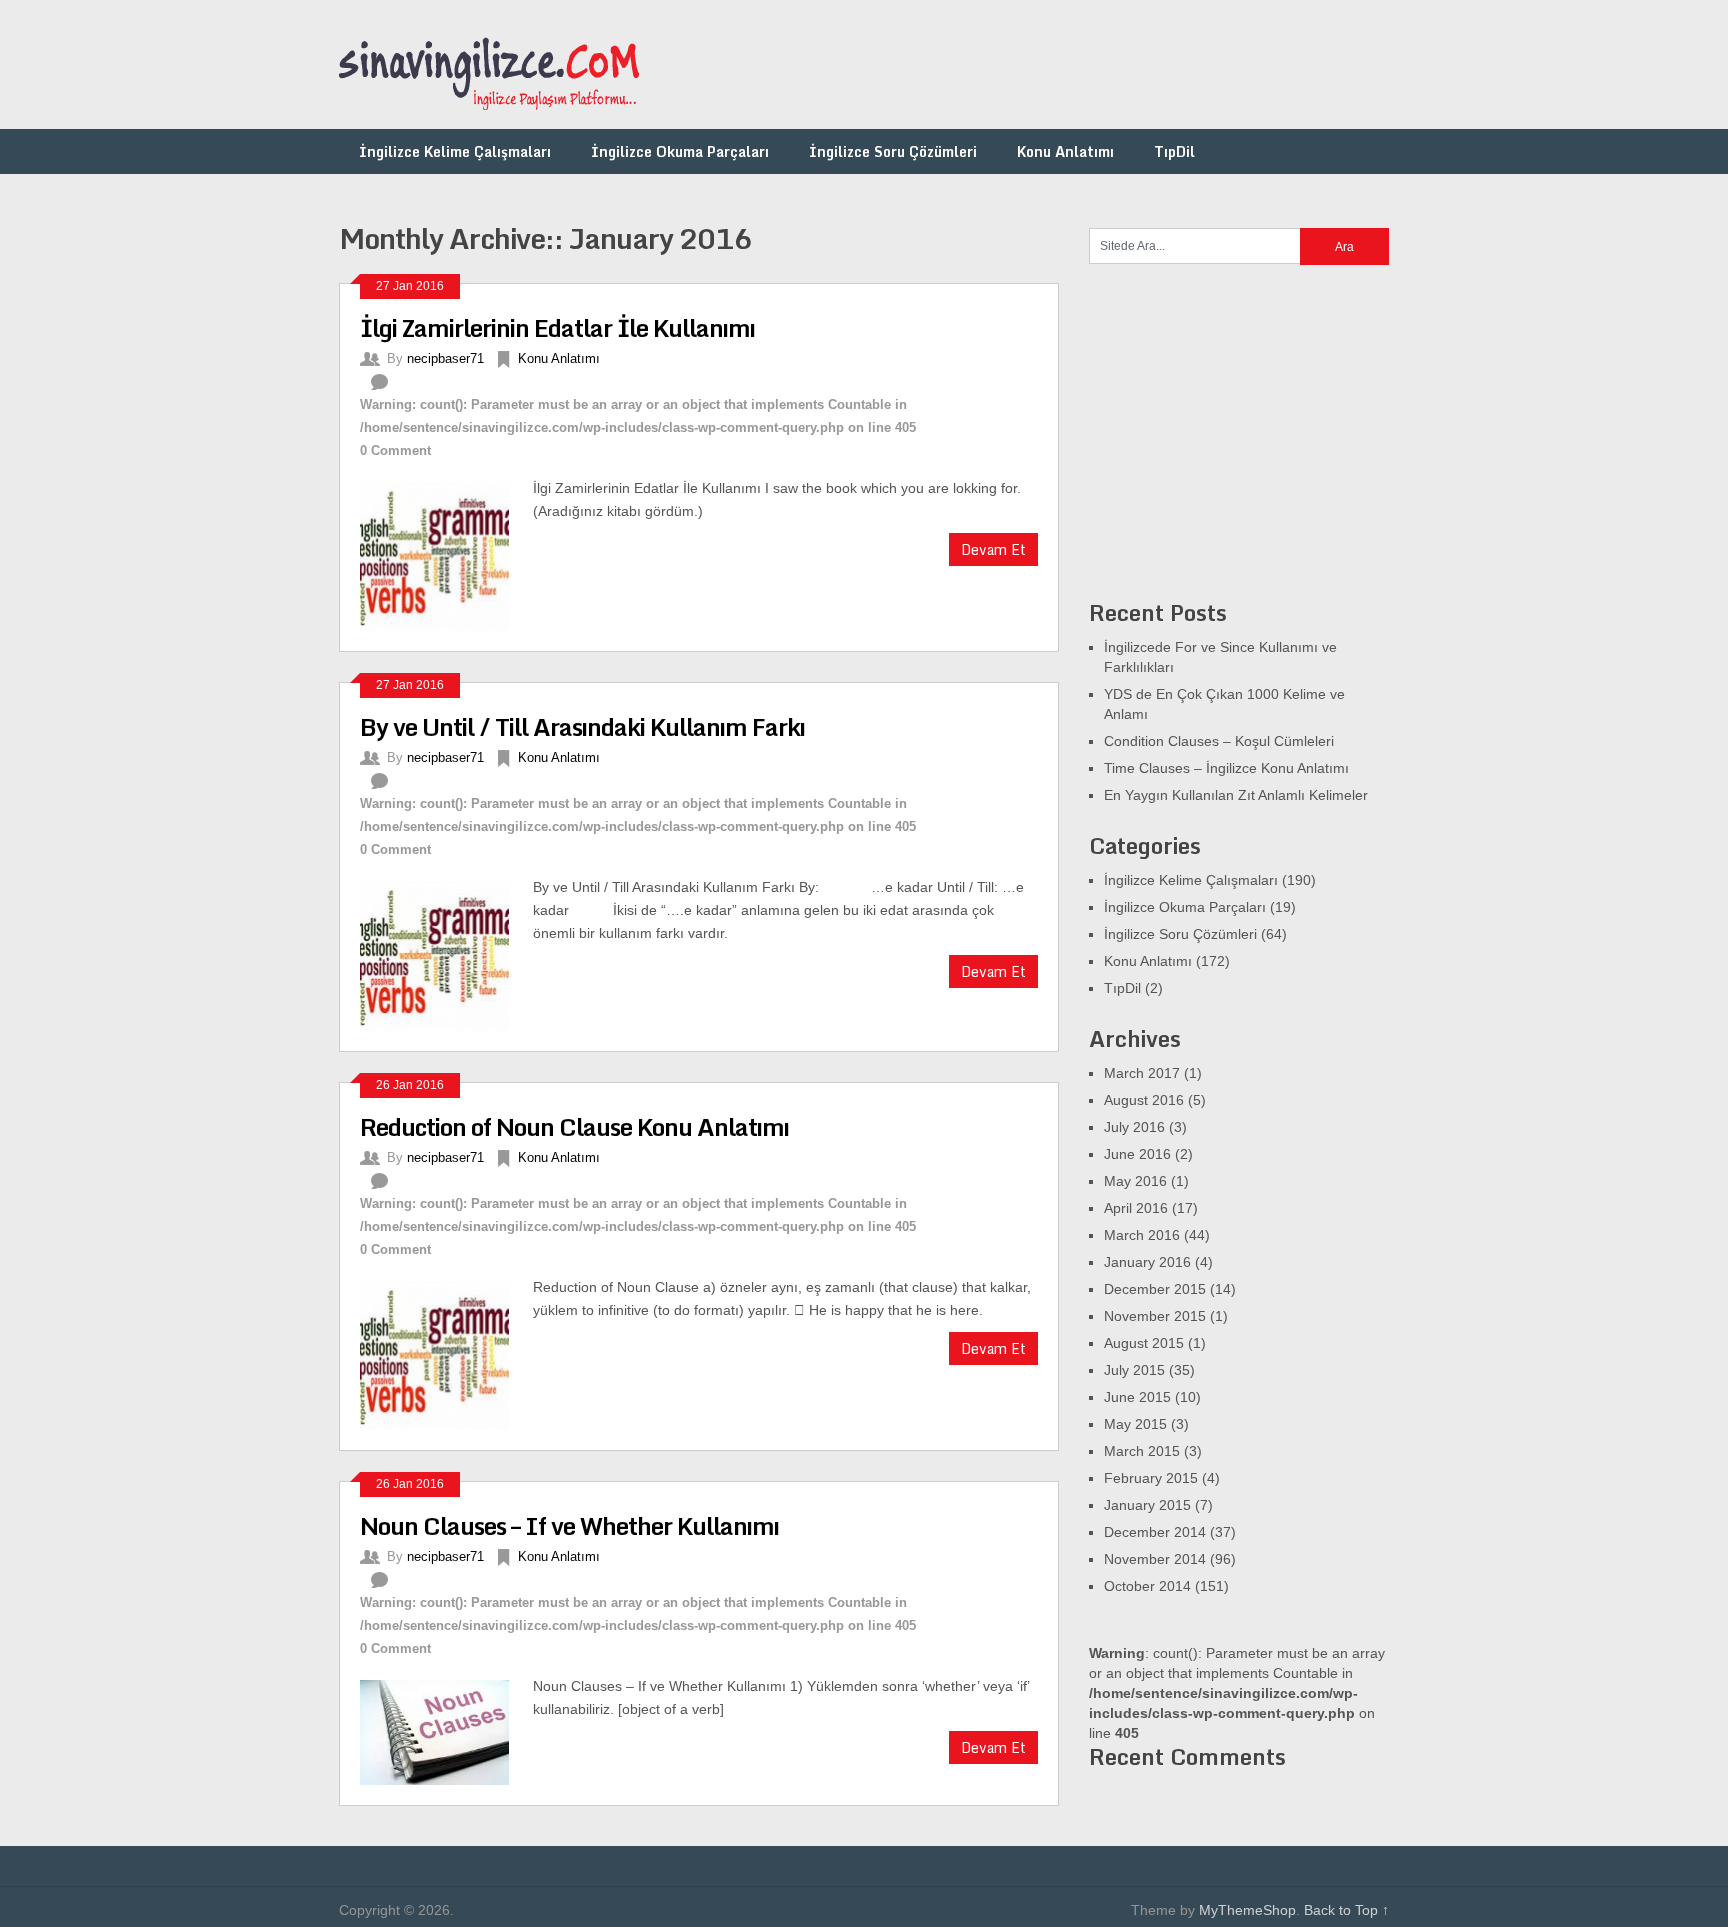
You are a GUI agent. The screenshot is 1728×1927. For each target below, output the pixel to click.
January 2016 (1147, 1262)
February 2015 (1151, 1478)
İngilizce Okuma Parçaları (680, 151)
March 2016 (1142, 1235)
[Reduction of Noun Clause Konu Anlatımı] (446, 1353)
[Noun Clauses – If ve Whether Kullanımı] (446, 1730)
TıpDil (1174, 151)
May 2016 (1135, 1181)
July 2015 (1134, 1370)
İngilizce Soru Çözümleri (893, 151)
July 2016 (1134, 1127)
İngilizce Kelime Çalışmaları (455, 151)
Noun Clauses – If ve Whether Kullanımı (569, 1525)
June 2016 (1137, 1154)
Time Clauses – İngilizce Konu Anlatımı (1226, 768)
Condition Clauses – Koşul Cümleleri (1219, 741)
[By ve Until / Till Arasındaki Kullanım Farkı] (446, 953)
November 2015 (1155, 1316)
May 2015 (1135, 1424)
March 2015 (1142, 1451)
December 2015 (1155, 1289)
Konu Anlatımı (1065, 151)
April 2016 (1136, 1208)
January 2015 (1147, 1505)
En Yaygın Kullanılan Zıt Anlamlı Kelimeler (1236, 795)
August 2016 (1144, 1100)
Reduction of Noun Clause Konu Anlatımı (574, 1126)
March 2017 (1142, 1073)
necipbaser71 (445, 358)
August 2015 (1144, 1343)
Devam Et (993, 549)
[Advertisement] (1025, 65)
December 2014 (1155, 1532)
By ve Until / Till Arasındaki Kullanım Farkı (582, 726)
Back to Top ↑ (1346, 1910)
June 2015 (1137, 1397)
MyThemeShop (1247, 1910)
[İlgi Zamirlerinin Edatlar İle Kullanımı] (446, 554)
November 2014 (1155, 1559)
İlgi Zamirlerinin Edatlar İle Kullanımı (557, 327)
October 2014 (1147, 1586)
